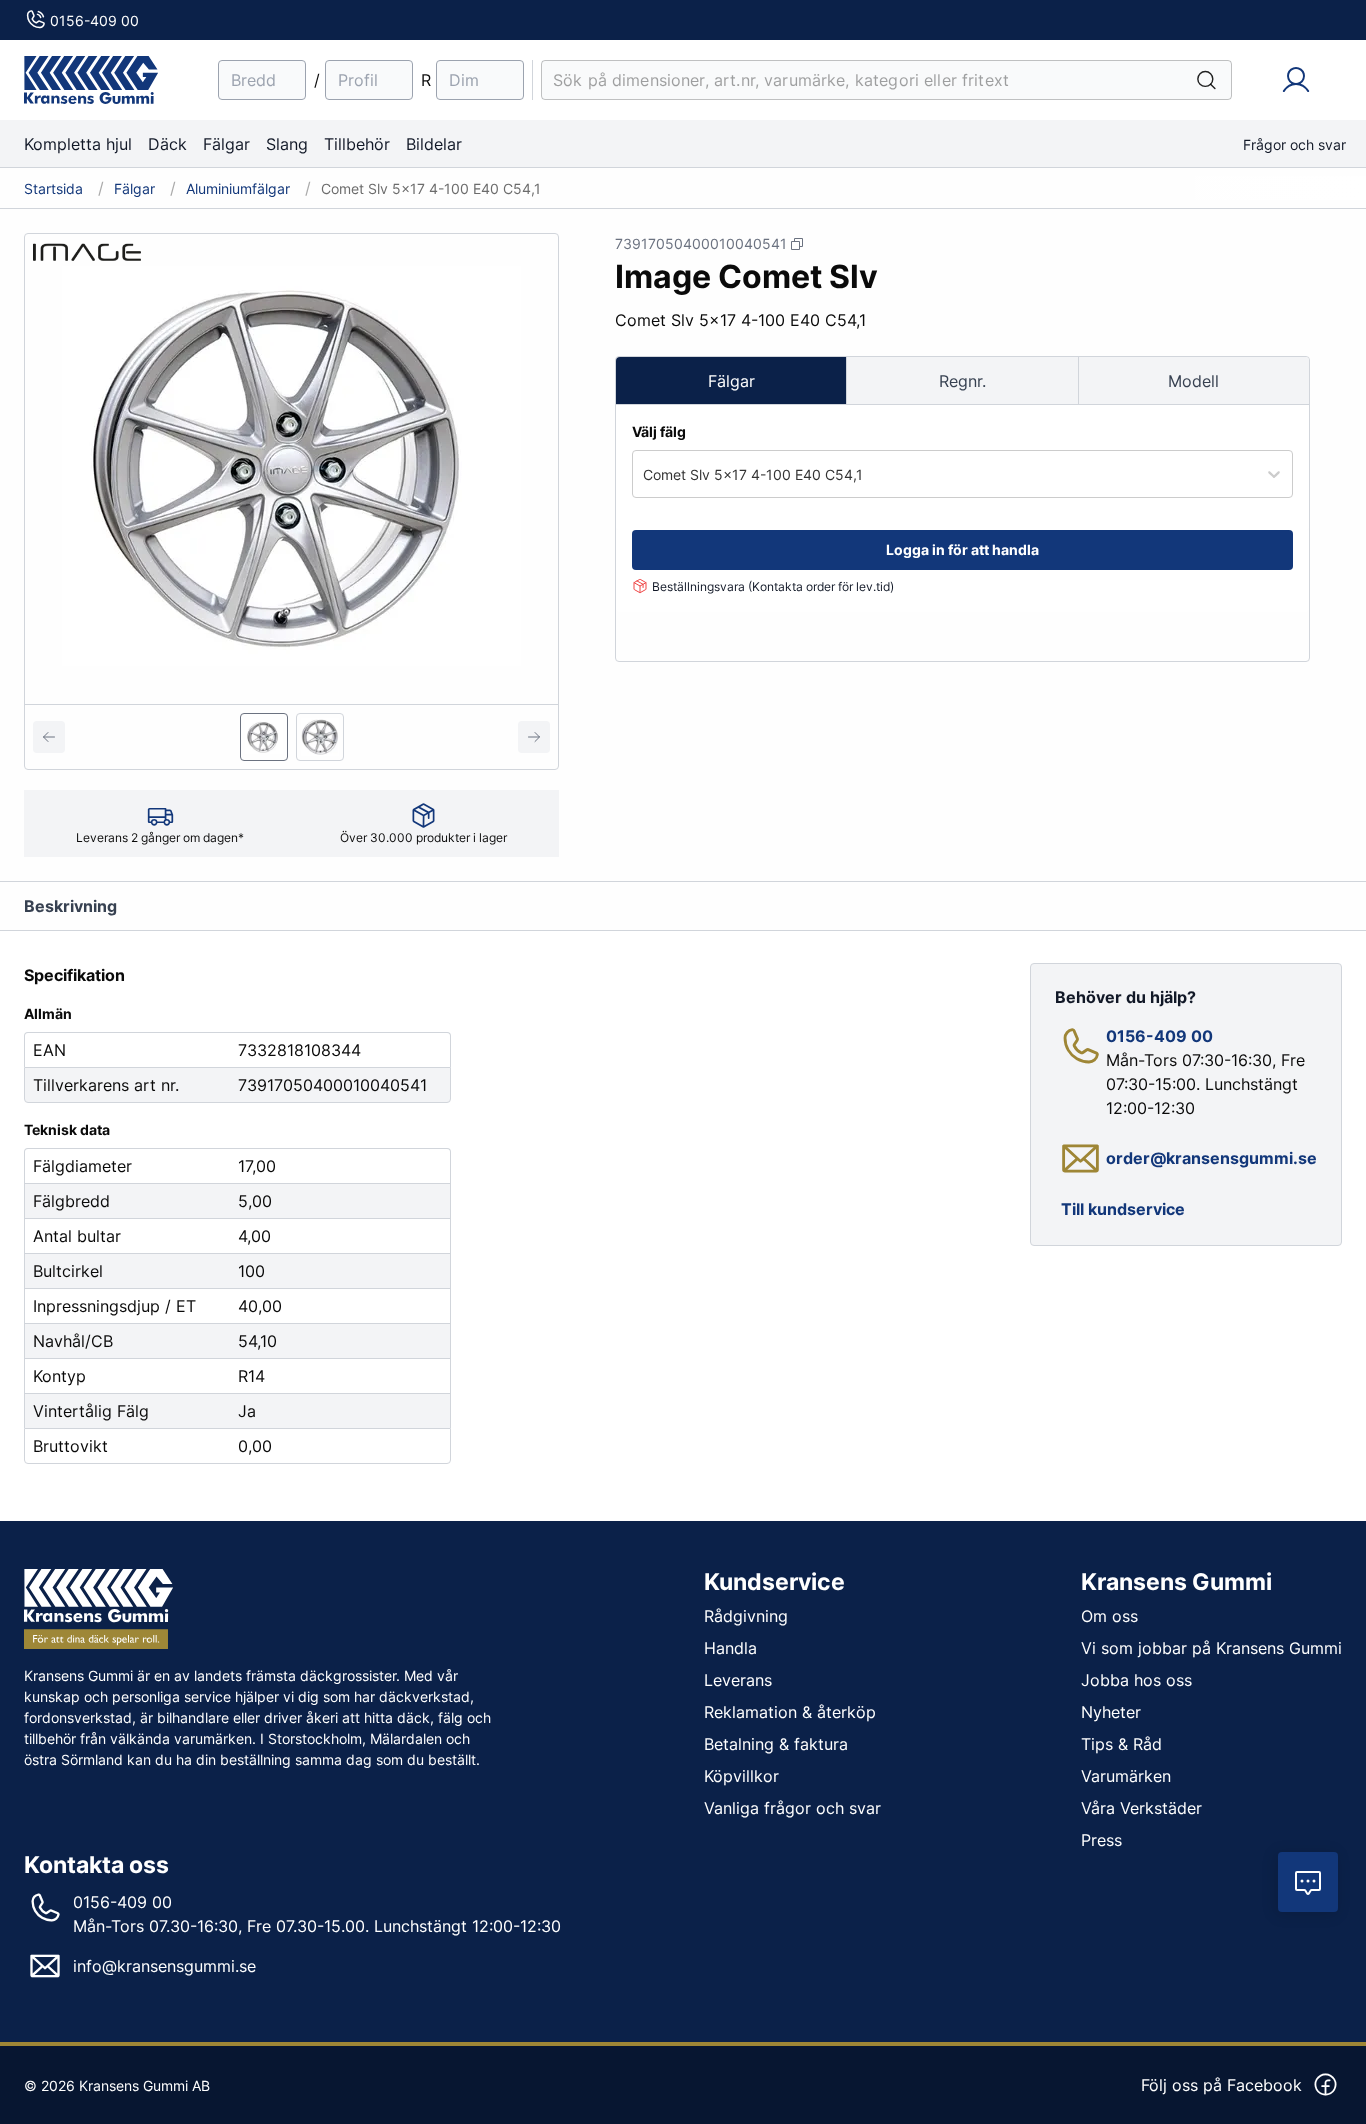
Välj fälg (659, 431)
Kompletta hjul (78, 144)
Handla (730, 1648)
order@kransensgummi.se (1211, 1158)
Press (1101, 1840)
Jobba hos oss (1136, 1680)
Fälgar (226, 144)
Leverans (738, 1680)
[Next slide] (534, 737)
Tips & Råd (1121, 1744)
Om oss (1109, 1616)
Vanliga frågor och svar (792, 1808)
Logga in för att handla (962, 549)
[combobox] (645, 474)
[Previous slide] (49, 737)
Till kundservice (1123, 1209)
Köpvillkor (741, 1776)
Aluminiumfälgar (238, 189)
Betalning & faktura (776, 1744)
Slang (287, 144)
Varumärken (1126, 1776)
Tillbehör (357, 144)
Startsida (53, 189)
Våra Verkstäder (1141, 1808)
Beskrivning (70, 906)
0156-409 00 (94, 20)
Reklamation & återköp (790, 1712)
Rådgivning (746, 1616)
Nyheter (1111, 1712)
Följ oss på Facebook (1221, 2085)
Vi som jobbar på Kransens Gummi (1211, 1648)
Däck (167, 144)
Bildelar (434, 144)
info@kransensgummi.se (164, 1966)
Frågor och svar (1294, 144)
